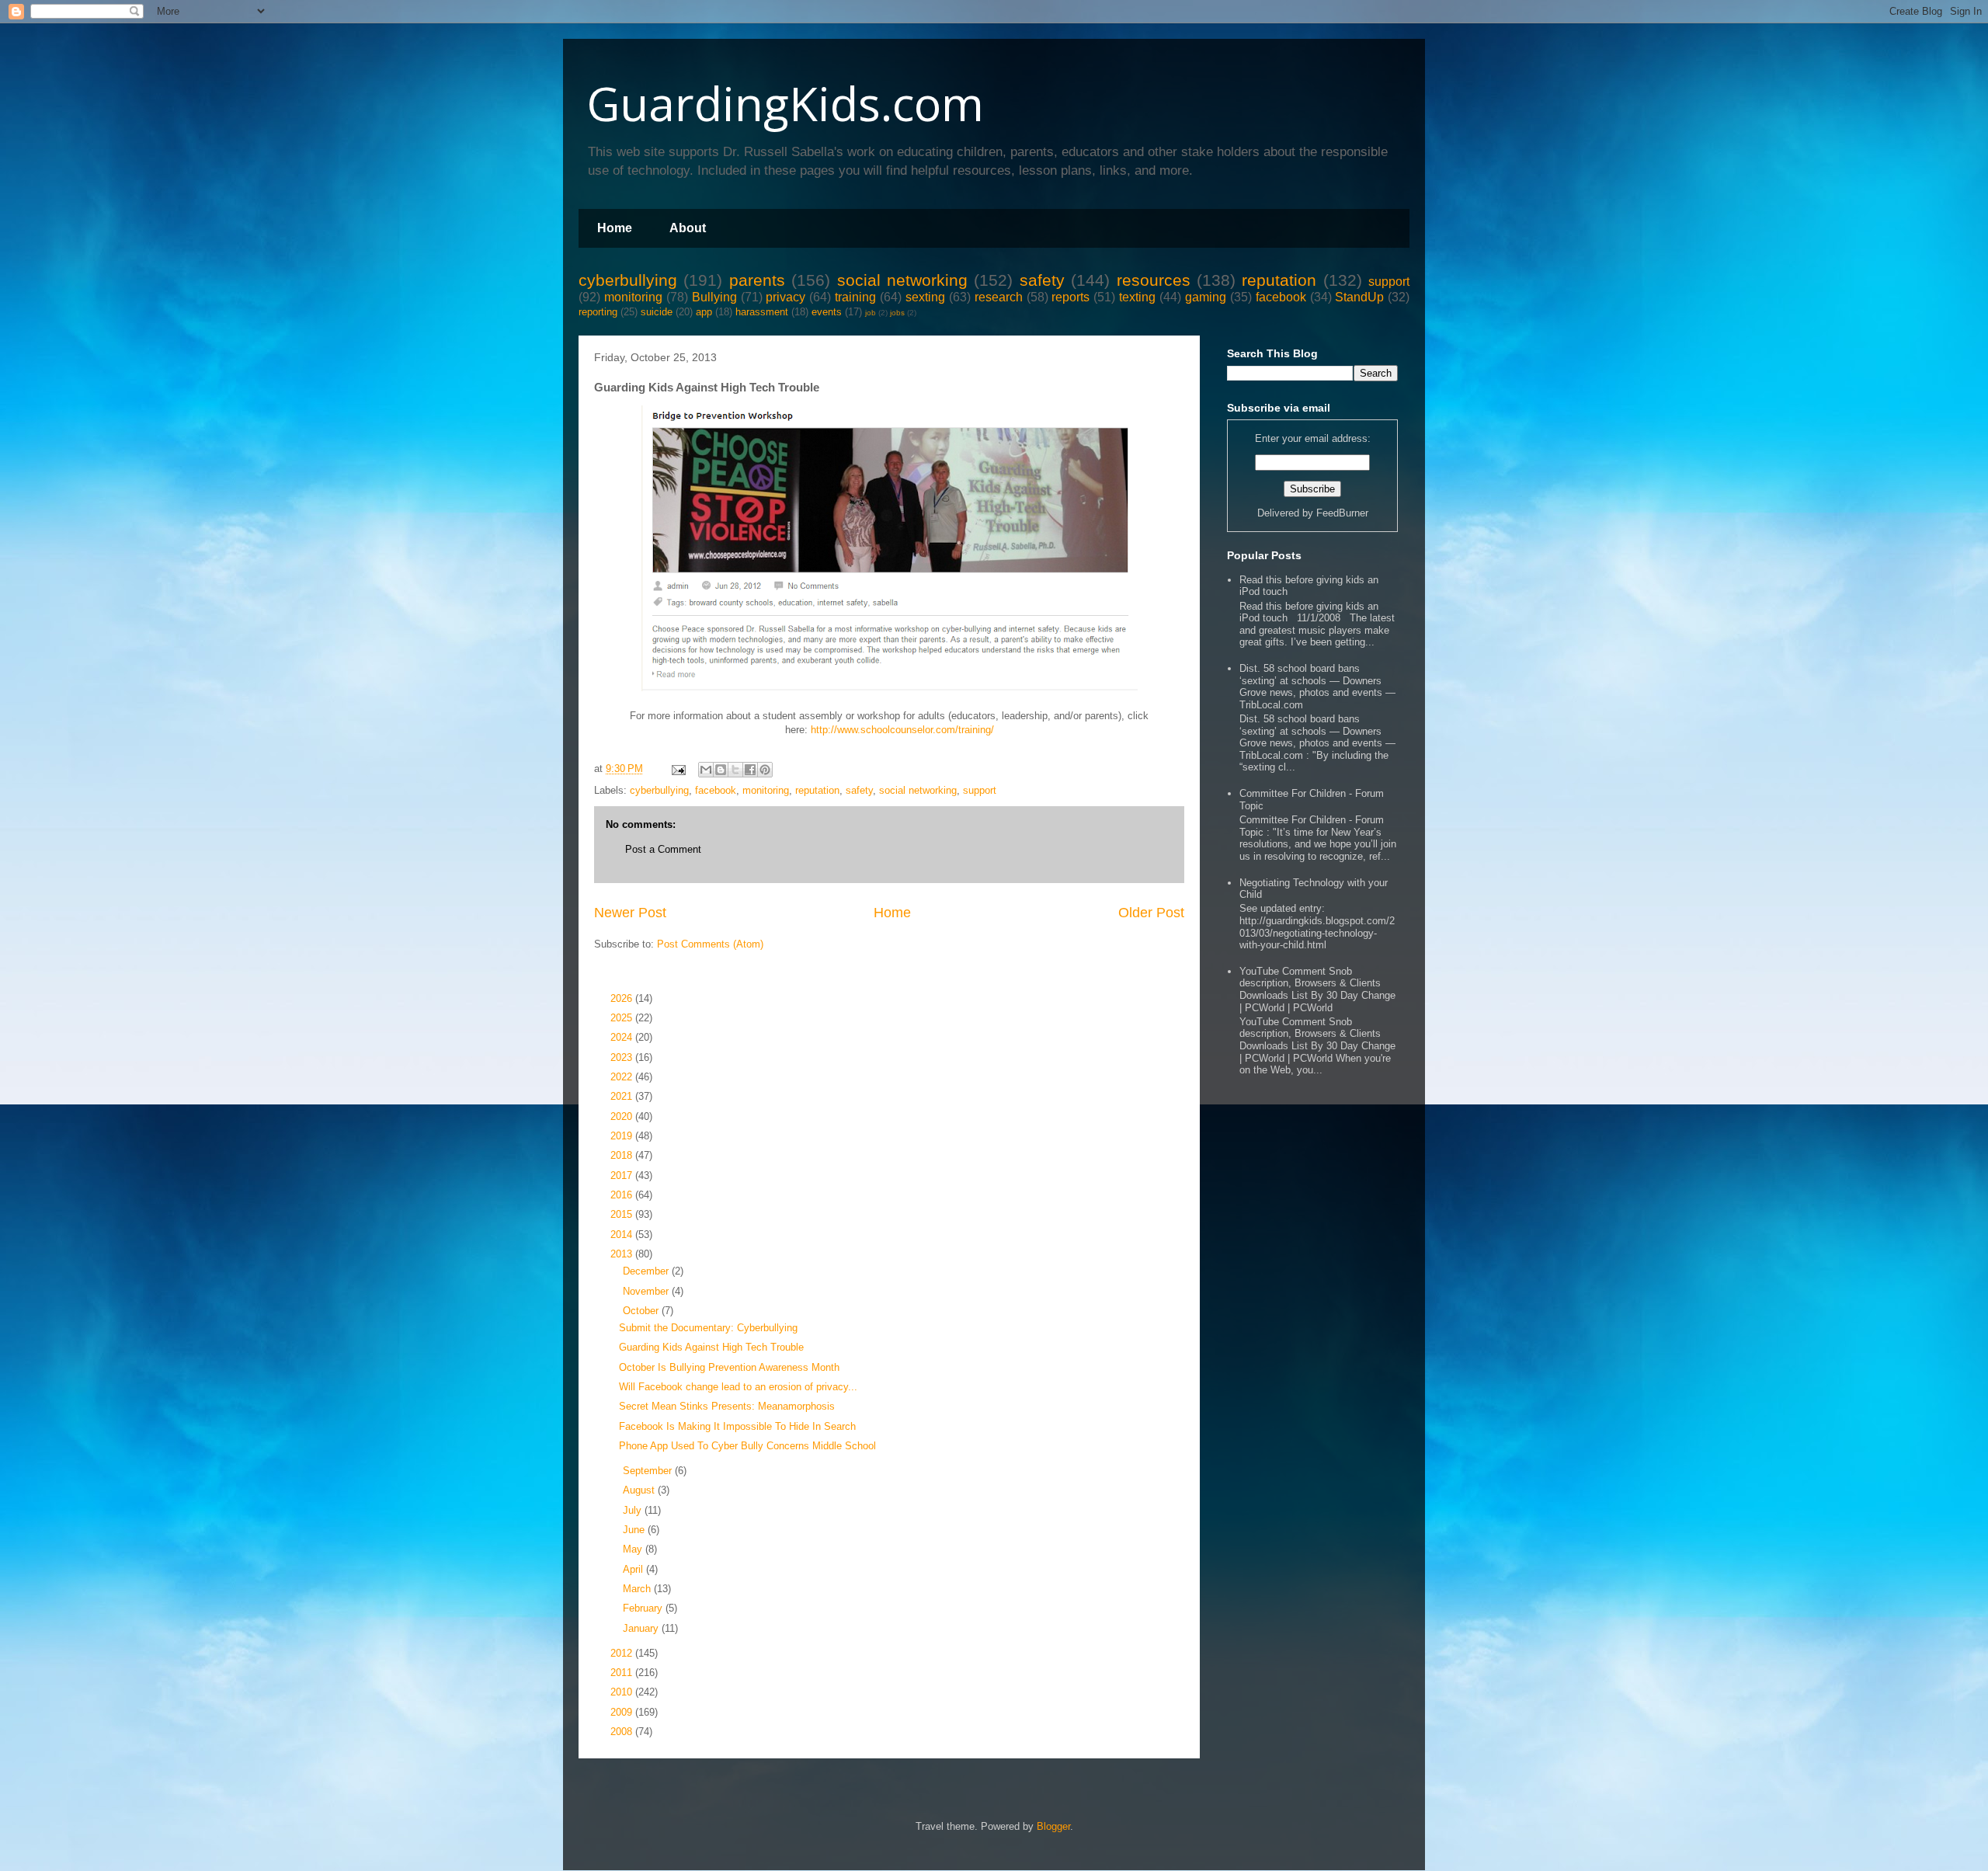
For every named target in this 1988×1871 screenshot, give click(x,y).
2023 (623, 1057)
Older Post (1151, 913)
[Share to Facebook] (750, 770)
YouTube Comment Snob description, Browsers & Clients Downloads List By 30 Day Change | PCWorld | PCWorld (1317, 989)
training (855, 297)
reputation (1279, 280)
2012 (623, 1653)
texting (1137, 297)
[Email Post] (678, 769)
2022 (623, 1077)
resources (1154, 280)
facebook (1281, 297)
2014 (623, 1235)
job (871, 313)
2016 (623, 1195)
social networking (902, 280)
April (634, 1569)
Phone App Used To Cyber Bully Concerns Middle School (747, 1446)
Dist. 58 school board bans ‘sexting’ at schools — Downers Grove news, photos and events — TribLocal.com (1317, 687)
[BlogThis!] (721, 770)
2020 (623, 1116)
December (647, 1271)
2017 (623, 1175)
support (1389, 282)
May (634, 1549)
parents (757, 280)
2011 (623, 1673)
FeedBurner (1342, 513)
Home (615, 228)
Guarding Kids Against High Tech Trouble (711, 1347)
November (647, 1291)
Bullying (714, 297)
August (640, 1490)
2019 (623, 1136)
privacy (785, 297)
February (644, 1608)
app (704, 312)
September (649, 1471)
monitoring (633, 297)
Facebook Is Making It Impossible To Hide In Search (737, 1426)
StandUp (1359, 297)
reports (1070, 297)
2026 (623, 998)
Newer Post (630, 913)
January (642, 1628)
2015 (623, 1214)
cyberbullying (628, 280)
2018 (623, 1155)
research (999, 297)
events (827, 312)
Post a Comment (663, 849)
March (638, 1589)
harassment (762, 312)
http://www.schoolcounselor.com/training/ (902, 730)
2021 (623, 1096)
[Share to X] (735, 770)
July (634, 1510)
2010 (623, 1692)
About (688, 228)
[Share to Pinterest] (765, 770)
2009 (623, 1712)
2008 (623, 1732)
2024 (623, 1037)
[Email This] (706, 770)
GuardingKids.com (785, 103)
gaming (1206, 297)
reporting (598, 312)
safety (1042, 280)
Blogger (1053, 1826)
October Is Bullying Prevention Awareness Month (729, 1367)
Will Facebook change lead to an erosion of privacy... (738, 1387)
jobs (897, 313)
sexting (925, 297)
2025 (623, 1018)
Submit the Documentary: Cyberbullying (708, 1328)
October (642, 1311)
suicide (657, 312)
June (635, 1530)
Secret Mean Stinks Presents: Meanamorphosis (727, 1406)
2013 (623, 1254)
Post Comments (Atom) (710, 944)
